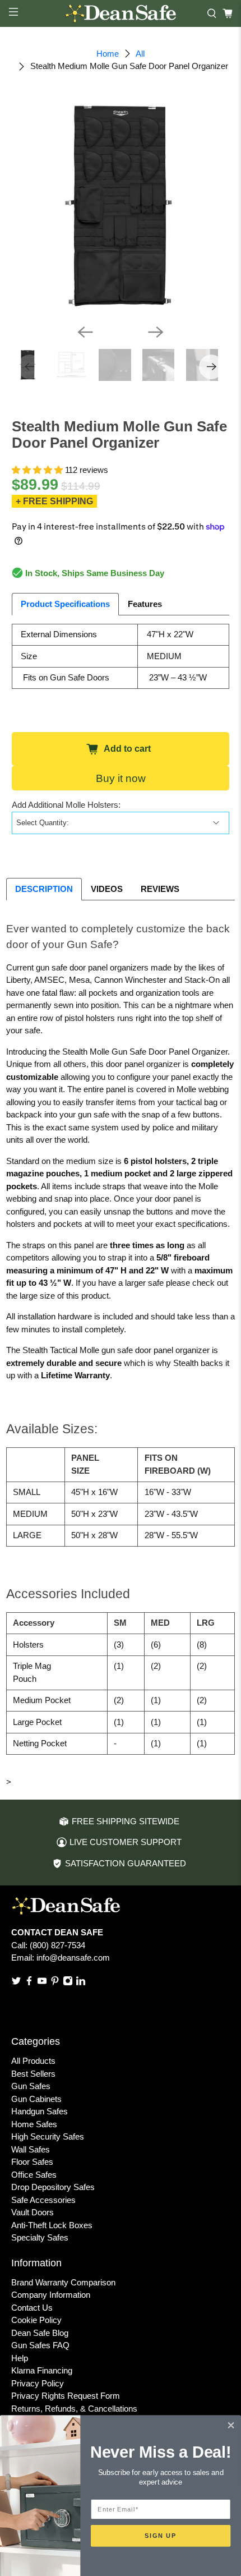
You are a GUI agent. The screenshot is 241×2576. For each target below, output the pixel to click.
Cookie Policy (36, 2320)
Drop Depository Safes (53, 2187)
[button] (37, 470)
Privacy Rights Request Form (66, 2396)
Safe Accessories (43, 2200)
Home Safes (34, 2124)
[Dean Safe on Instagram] (68, 1983)
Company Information (51, 2295)
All (140, 54)
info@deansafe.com (73, 1958)
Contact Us (32, 2308)
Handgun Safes (40, 2111)
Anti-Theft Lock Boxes (52, 2225)
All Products (33, 2061)
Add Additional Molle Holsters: (66, 805)
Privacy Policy (38, 2383)
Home (108, 54)
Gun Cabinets (36, 2099)
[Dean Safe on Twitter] (16, 1983)
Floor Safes (32, 2162)
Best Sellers (33, 2074)
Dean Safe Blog (40, 2333)
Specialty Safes (40, 2237)
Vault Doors (33, 2212)
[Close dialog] (231, 2426)
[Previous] (85, 332)
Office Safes (34, 2175)
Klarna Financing (42, 2370)
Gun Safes (31, 2086)
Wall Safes (31, 2149)
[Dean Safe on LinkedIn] (81, 1983)
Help (20, 2358)
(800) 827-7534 (57, 1945)
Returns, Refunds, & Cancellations (74, 2409)
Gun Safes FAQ (40, 2345)
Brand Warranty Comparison (63, 2282)
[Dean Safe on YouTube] (42, 1983)
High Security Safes (48, 2136)
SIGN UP (161, 2536)
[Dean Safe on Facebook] (29, 1983)
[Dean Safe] (121, 14)
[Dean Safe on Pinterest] (55, 1983)
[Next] (156, 332)
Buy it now (121, 778)
